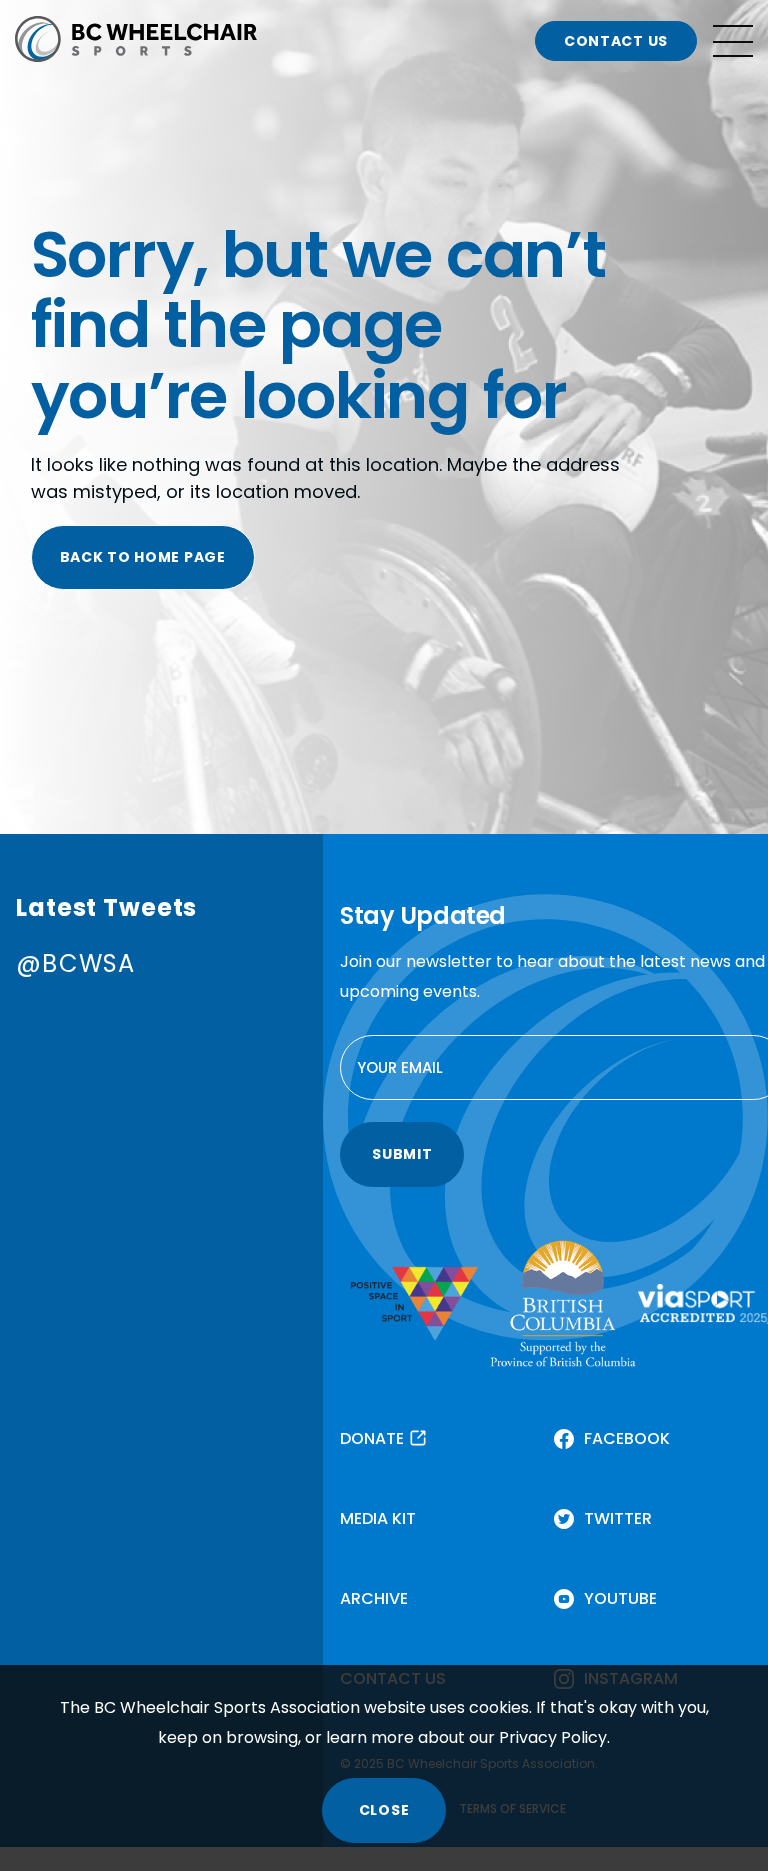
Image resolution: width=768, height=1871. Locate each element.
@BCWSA (75, 963)
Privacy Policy (553, 1737)
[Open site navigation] (733, 41)
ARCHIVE (374, 1598)
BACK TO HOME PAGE (143, 557)
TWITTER (618, 1518)
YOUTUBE (620, 1598)
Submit (402, 1154)
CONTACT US (616, 41)
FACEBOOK (627, 1438)
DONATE (372, 1438)
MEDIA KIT (378, 1518)
